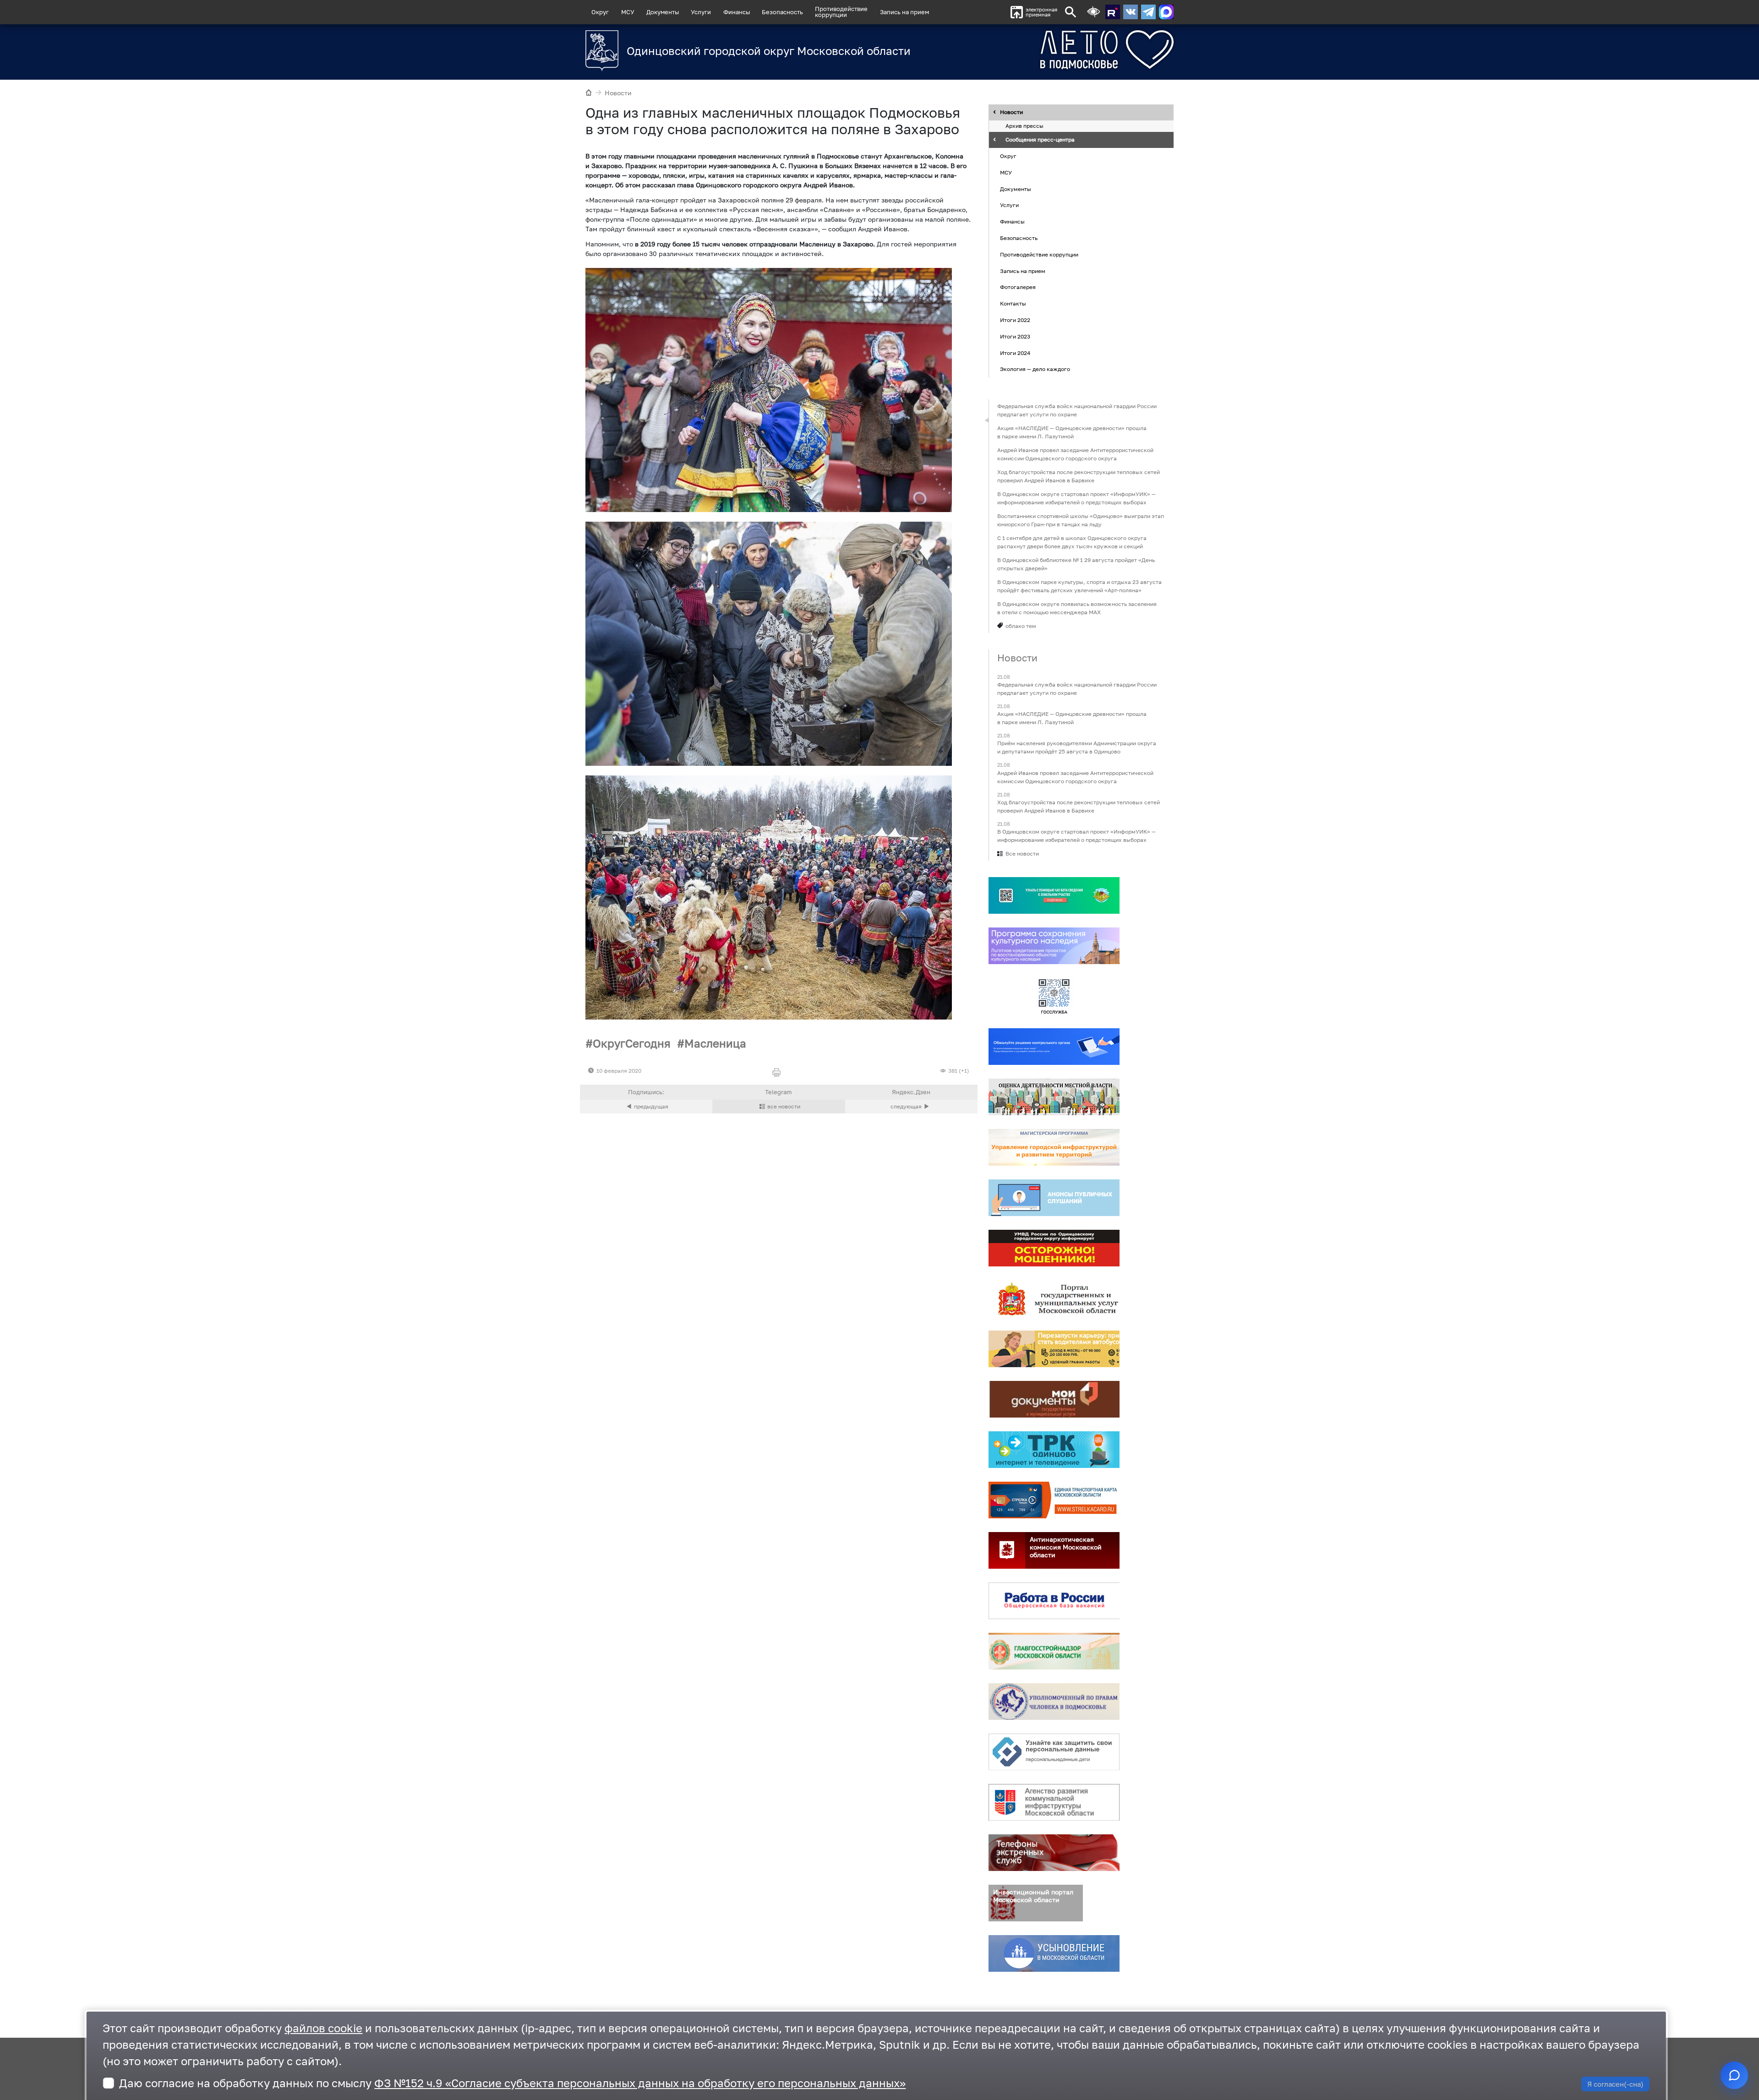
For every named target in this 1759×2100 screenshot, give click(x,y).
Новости (618, 93)
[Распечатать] (778, 1073)
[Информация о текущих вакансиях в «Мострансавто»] (1054, 1349)
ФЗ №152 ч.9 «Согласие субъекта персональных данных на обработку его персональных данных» (640, 2083)
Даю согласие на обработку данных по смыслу (512, 2083)
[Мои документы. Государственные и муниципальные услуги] (1054, 1399)
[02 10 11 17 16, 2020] (769, 897)
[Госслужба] (1054, 996)
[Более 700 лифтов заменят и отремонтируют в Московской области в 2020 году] (911, 1107)
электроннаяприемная (1041, 12)
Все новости (1022, 854)
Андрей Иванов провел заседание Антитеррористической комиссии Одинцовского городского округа (1075, 454)
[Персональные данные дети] (1054, 1752)
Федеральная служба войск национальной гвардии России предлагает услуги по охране (1077, 410)
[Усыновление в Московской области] (1054, 1953)
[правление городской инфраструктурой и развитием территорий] (1054, 1147)
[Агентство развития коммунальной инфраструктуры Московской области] (1054, 1802)
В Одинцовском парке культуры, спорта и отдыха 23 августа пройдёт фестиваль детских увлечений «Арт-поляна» (1079, 586)
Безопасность (782, 12)
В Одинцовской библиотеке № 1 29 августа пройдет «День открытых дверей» (1076, 564)
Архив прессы (1024, 126)
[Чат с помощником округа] (1734, 2075)
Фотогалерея (1018, 287)
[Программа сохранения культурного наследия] (1054, 946)
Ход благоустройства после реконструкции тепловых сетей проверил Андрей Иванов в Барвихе (1079, 476)
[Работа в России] (1054, 1601)
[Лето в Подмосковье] (1056, 50)
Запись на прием (904, 12)
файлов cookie (323, 2028)
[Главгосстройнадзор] (1054, 1651)
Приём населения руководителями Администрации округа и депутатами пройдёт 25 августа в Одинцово (1077, 748)
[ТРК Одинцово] (1054, 1450)
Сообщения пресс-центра (1040, 140)
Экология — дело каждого (1035, 369)
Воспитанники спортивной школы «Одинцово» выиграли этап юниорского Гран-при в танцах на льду (1081, 520)
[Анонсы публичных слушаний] (1054, 1198)
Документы (663, 12)
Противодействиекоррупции (841, 12)
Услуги (701, 12)
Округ (600, 12)
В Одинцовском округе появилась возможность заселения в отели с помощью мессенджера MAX (1077, 608)
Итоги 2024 (1015, 353)
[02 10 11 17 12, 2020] (769, 390)
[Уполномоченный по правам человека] (1054, 1702)
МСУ (628, 12)
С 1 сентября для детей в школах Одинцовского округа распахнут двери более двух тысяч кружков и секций (1072, 542)
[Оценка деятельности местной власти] (1054, 1097)
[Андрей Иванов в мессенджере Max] (1166, 12)
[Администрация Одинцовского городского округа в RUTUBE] (1113, 12)
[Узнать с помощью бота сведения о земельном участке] (1054, 895)
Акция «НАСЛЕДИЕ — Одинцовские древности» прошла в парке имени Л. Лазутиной (1072, 432)
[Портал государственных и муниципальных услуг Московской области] (1054, 1298)
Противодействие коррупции (1039, 254)
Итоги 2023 (1015, 336)
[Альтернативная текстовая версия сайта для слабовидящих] (1093, 12)
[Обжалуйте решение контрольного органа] (1054, 1047)
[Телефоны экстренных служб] (1054, 1853)
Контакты (1013, 303)
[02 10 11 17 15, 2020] (769, 644)
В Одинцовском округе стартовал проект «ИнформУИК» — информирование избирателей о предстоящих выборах (1076, 498)
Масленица (715, 1043)
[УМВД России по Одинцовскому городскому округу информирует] (1054, 1248)
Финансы (737, 12)
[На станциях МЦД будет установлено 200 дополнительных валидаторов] (646, 1107)
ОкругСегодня (632, 1043)
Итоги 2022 (1015, 320)
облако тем (1021, 626)
